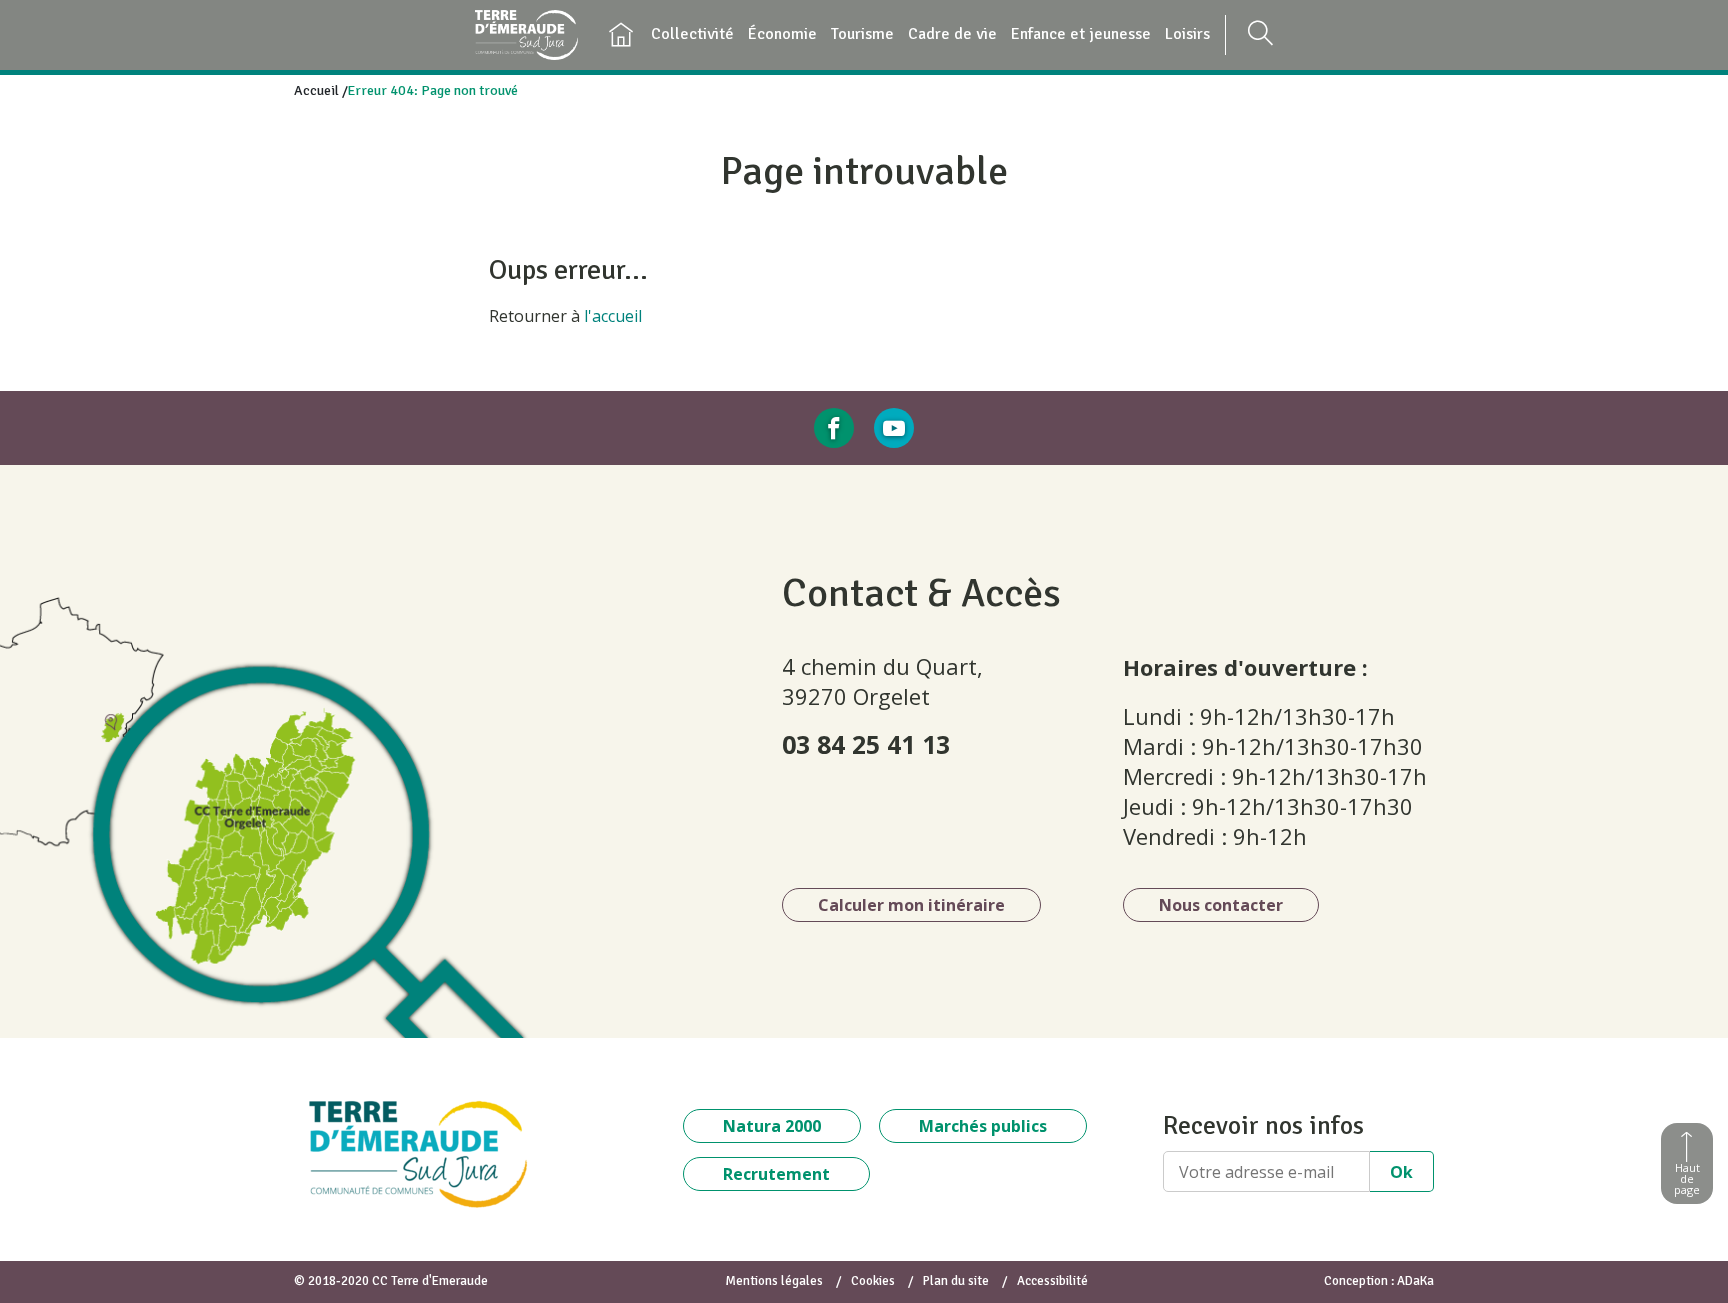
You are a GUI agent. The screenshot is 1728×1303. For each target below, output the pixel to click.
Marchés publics (983, 1126)
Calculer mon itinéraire (911, 905)
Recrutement (776, 1174)
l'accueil (613, 316)
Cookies (873, 1281)
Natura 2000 (772, 1126)
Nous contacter (1221, 905)
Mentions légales (774, 1281)
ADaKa (1415, 1281)
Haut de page (1687, 1178)
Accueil (316, 90)
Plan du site (956, 1281)
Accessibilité (1052, 1281)
